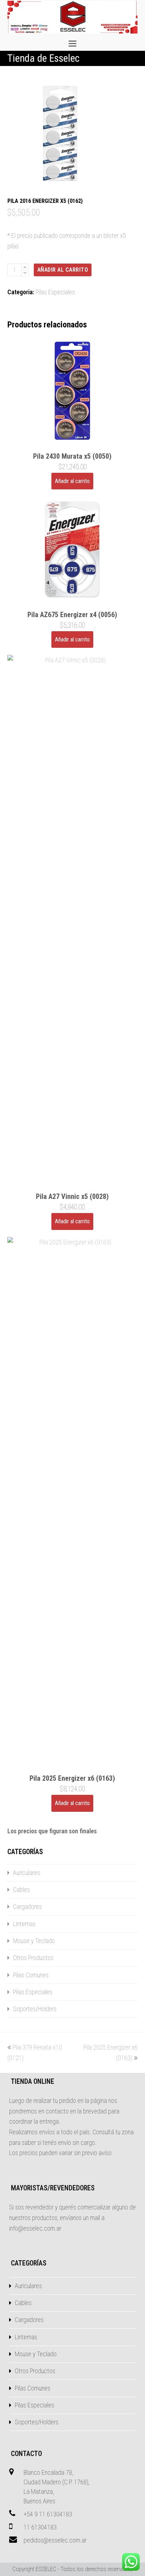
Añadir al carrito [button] (72, 481)
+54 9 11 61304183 (48, 2514)
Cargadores (27, 1907)
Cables (21, 1890)
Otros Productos (33, 1958)
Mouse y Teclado (34, 1941)
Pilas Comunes (31, 1975)
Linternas (24, 1924)
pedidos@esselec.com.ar (55, 2540)
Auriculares (27, 1873)
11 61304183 (40, 2527)
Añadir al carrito (63, 270)
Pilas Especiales (55, 292)
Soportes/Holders (35, 2009)
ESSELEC (46, 2569)
